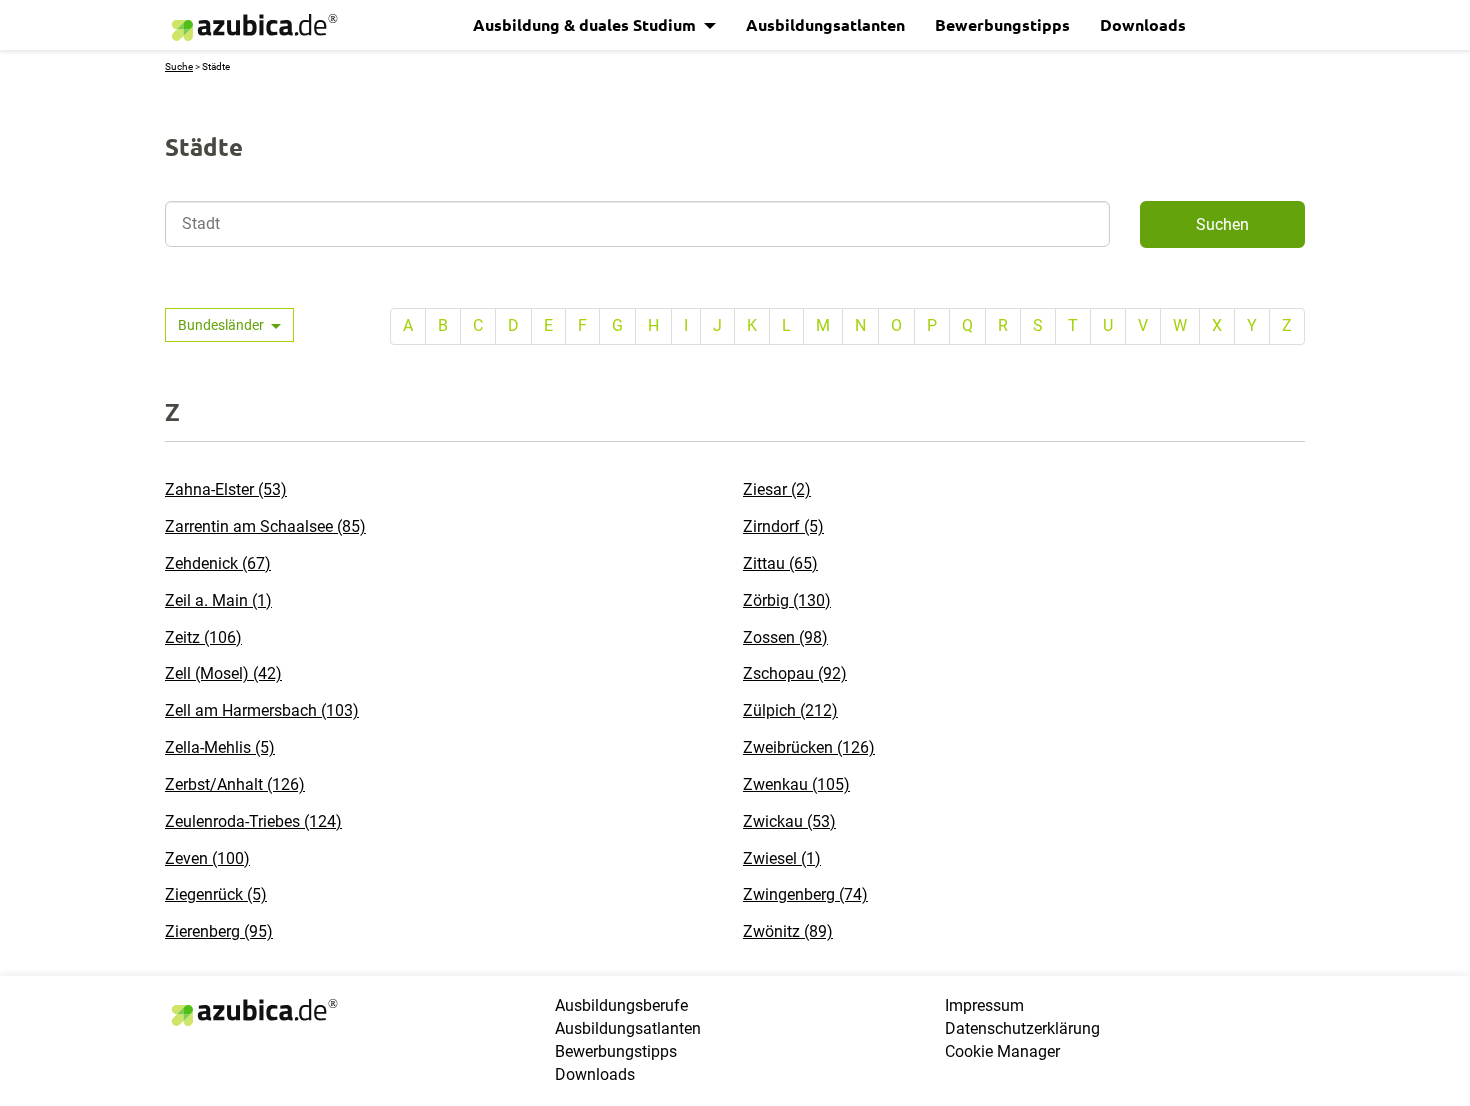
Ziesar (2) (777, 489)
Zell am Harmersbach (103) (262, 710)
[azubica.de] (253, 27)
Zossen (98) (785, 637)
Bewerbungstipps (1002, 24)
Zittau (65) (780, 563)
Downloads (1143, 24)
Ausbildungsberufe (621, 1005)
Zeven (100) (207, 858)
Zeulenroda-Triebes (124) (253, 821)
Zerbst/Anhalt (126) (235, 784)
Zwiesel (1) (782, 858)
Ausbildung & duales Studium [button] (586, 24)
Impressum (984, 1005)
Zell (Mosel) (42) (223, 673)
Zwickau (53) (789, 821)
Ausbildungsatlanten (825, 24)
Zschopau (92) (795, 673)
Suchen (1222, 224)
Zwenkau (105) (796, 784)
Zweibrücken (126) (809, 747)
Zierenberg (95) (219, 931)
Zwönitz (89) (788, 931)
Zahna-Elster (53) (226, 489)
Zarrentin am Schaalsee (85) (265, 526)
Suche (179, 66)
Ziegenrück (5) (216, 894)
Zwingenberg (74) (805, 894)
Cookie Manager (1002, 1051)
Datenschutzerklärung (1022, 1028)
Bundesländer (222, 325)
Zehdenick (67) (218, 563)
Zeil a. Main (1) (218, 600)
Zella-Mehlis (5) (220, 747)
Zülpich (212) (790, 710)
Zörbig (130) (787, 600)
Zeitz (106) (203, 637)
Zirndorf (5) (783, 526)
